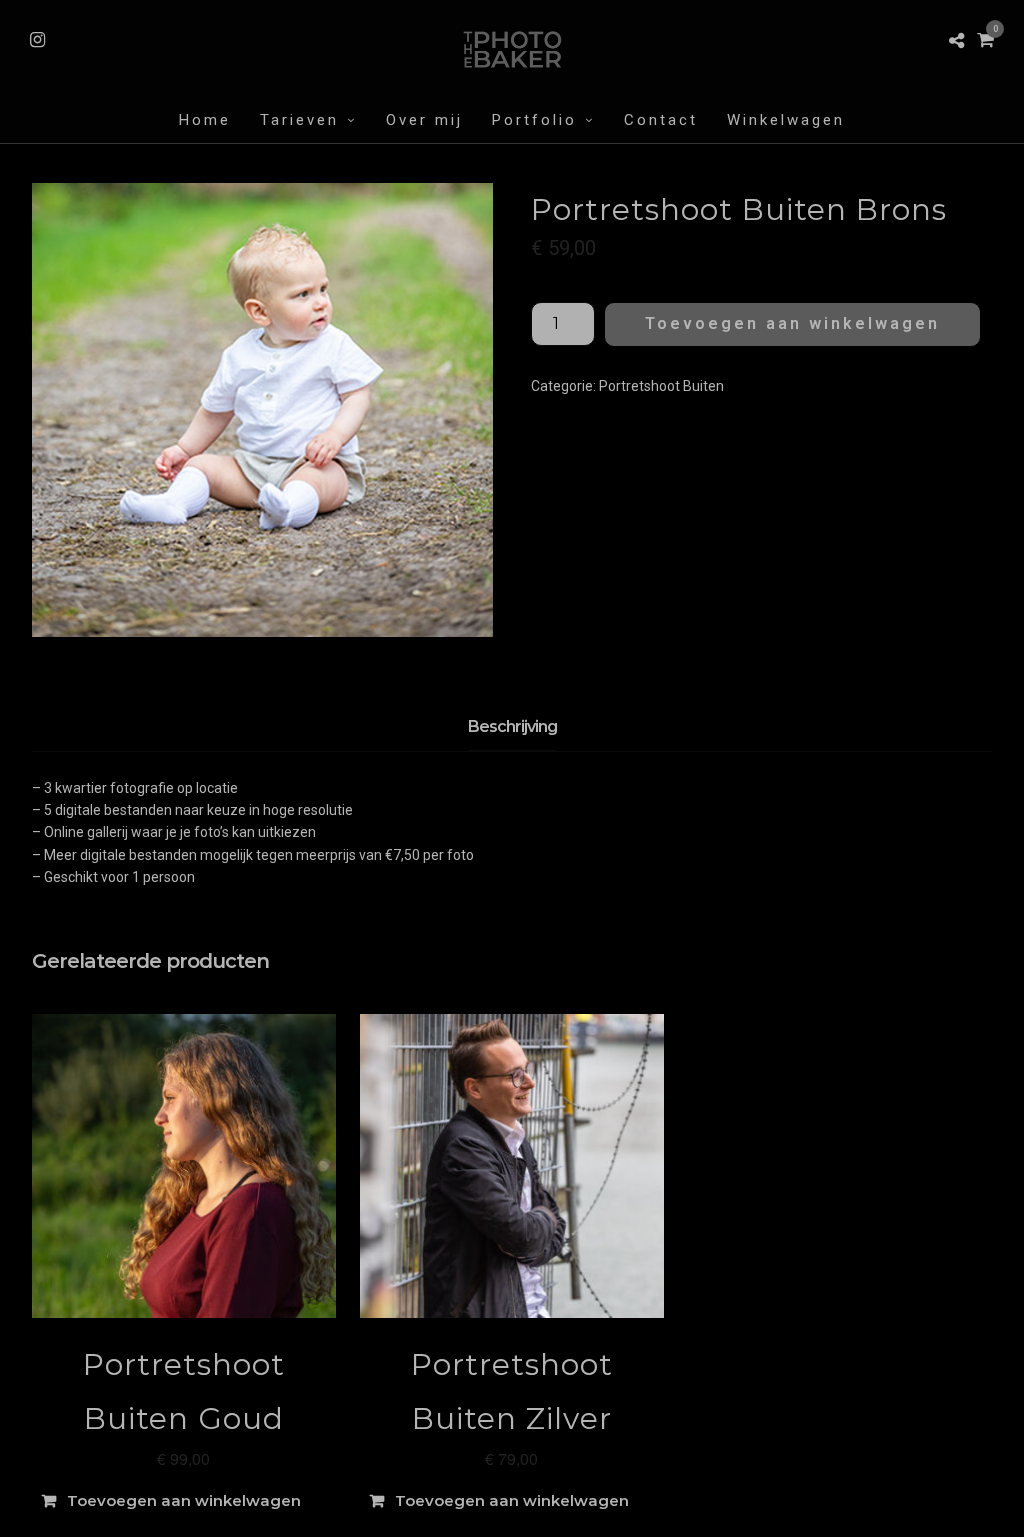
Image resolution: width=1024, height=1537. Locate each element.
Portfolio (534, 120)
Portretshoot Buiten (661, 386)
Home (205, 120)
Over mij (424, 120)
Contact (661, 120)
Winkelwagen (786, 120)
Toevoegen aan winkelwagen (792, 323)
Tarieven (299, 120)
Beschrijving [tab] (512, 726)
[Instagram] (37, 40)
